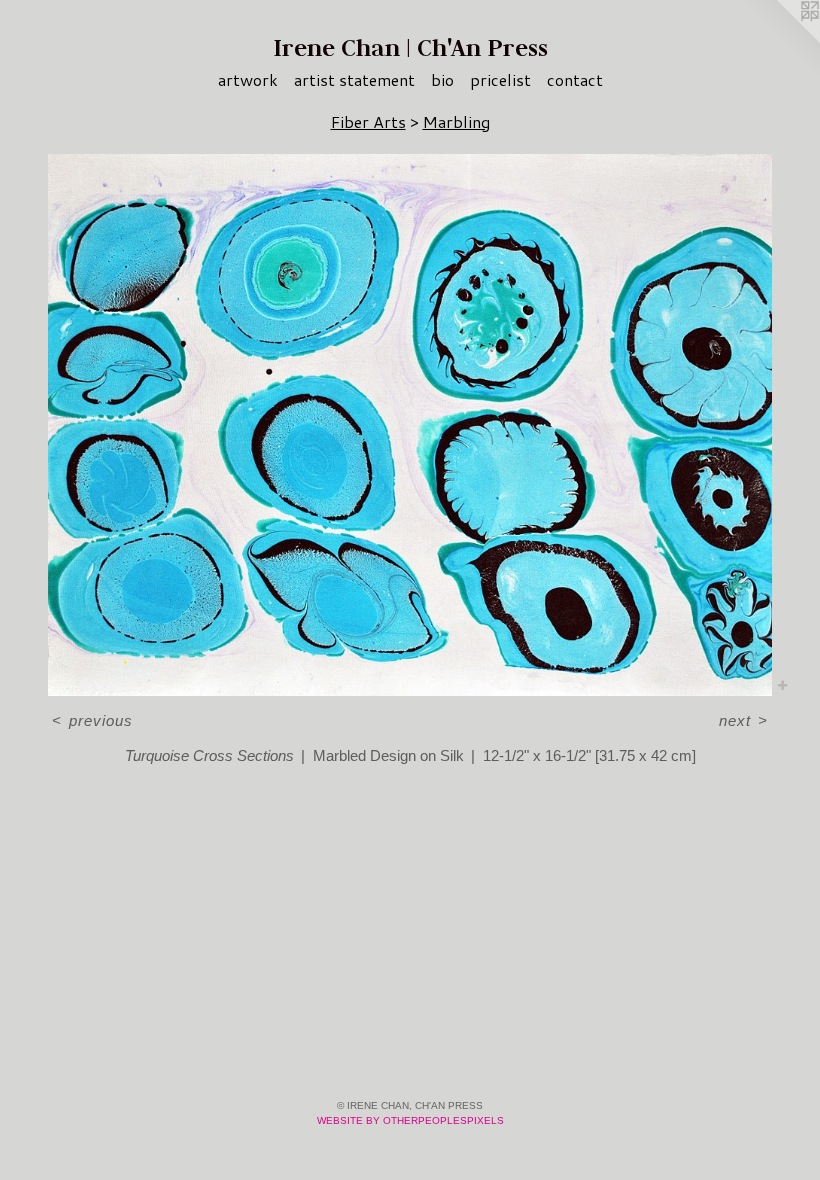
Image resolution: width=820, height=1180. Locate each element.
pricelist (500, 79)
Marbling (456, 121)
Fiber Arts (368, 121)
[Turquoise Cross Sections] (410, 425)
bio (442, 79)
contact (575, 79)
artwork (248, 79)
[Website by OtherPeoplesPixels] (780, 40)
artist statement (354, 79)
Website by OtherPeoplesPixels (410, 1120)
